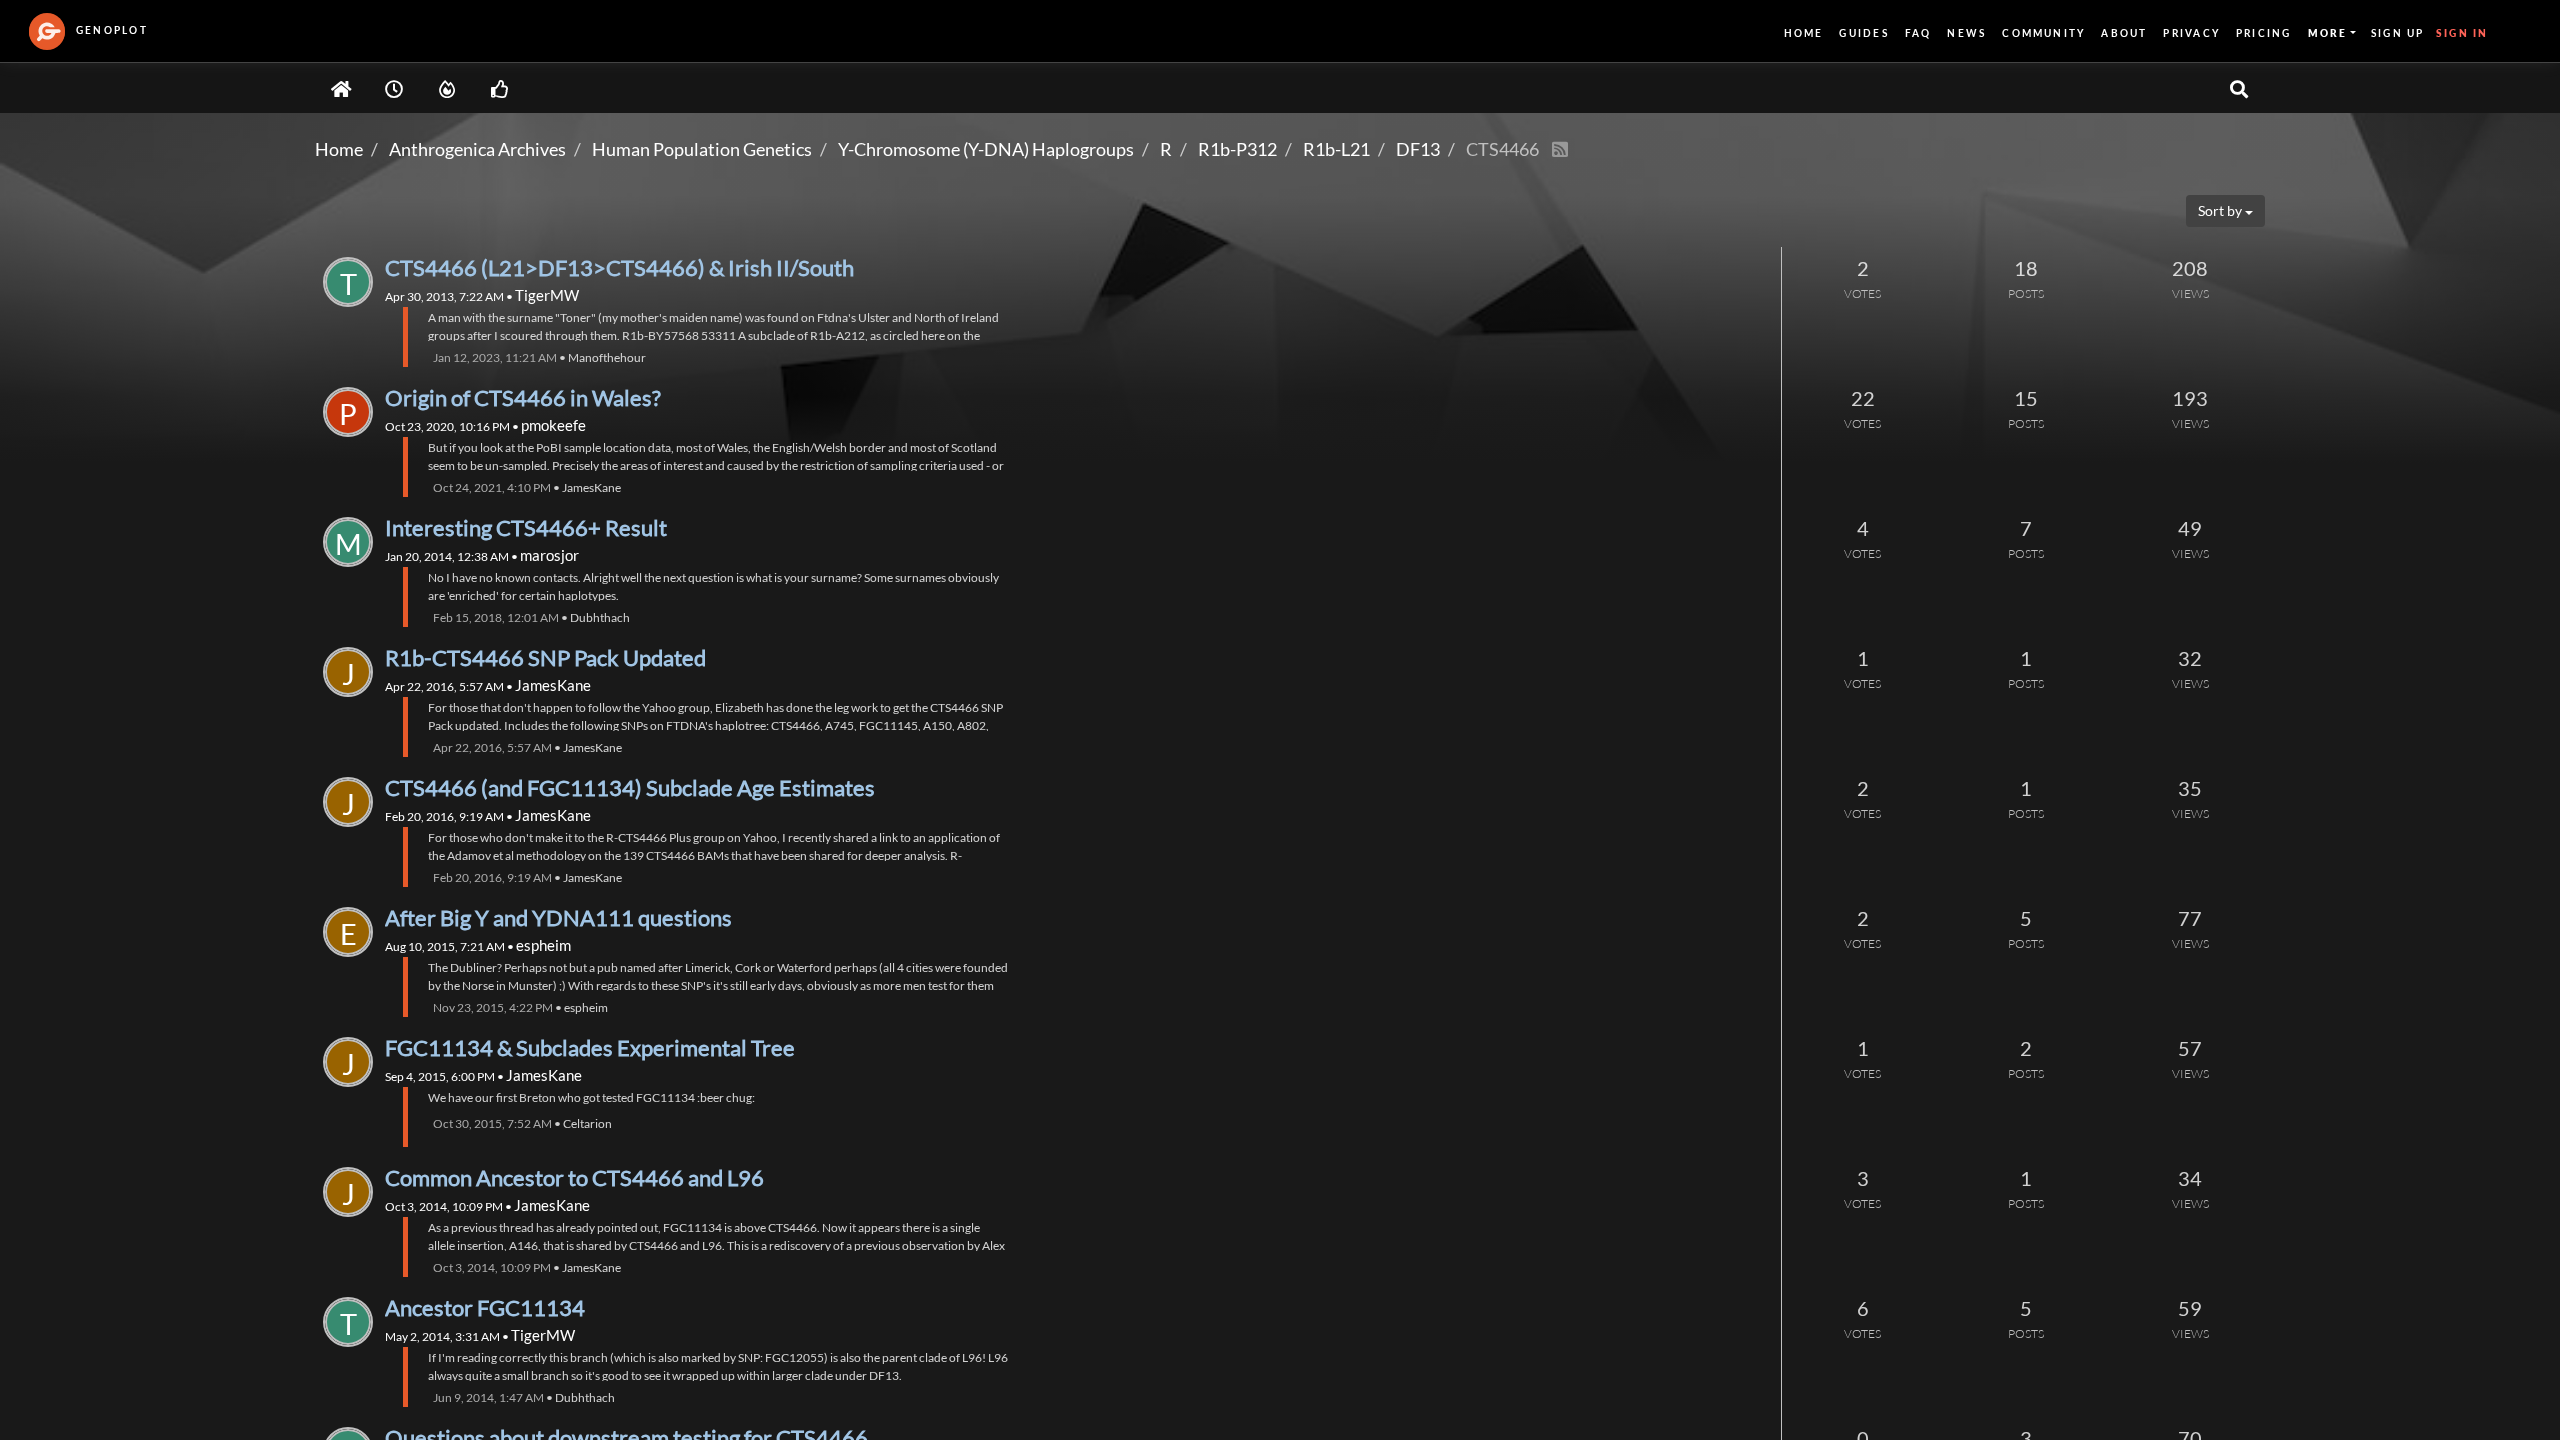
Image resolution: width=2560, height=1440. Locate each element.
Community (2043, 33)
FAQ (1918, 33)
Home (1804, 33)
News (1966, 33)
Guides (1863, 33)
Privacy (2191, 33)
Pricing (2264, 33)
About (2124, 33)
